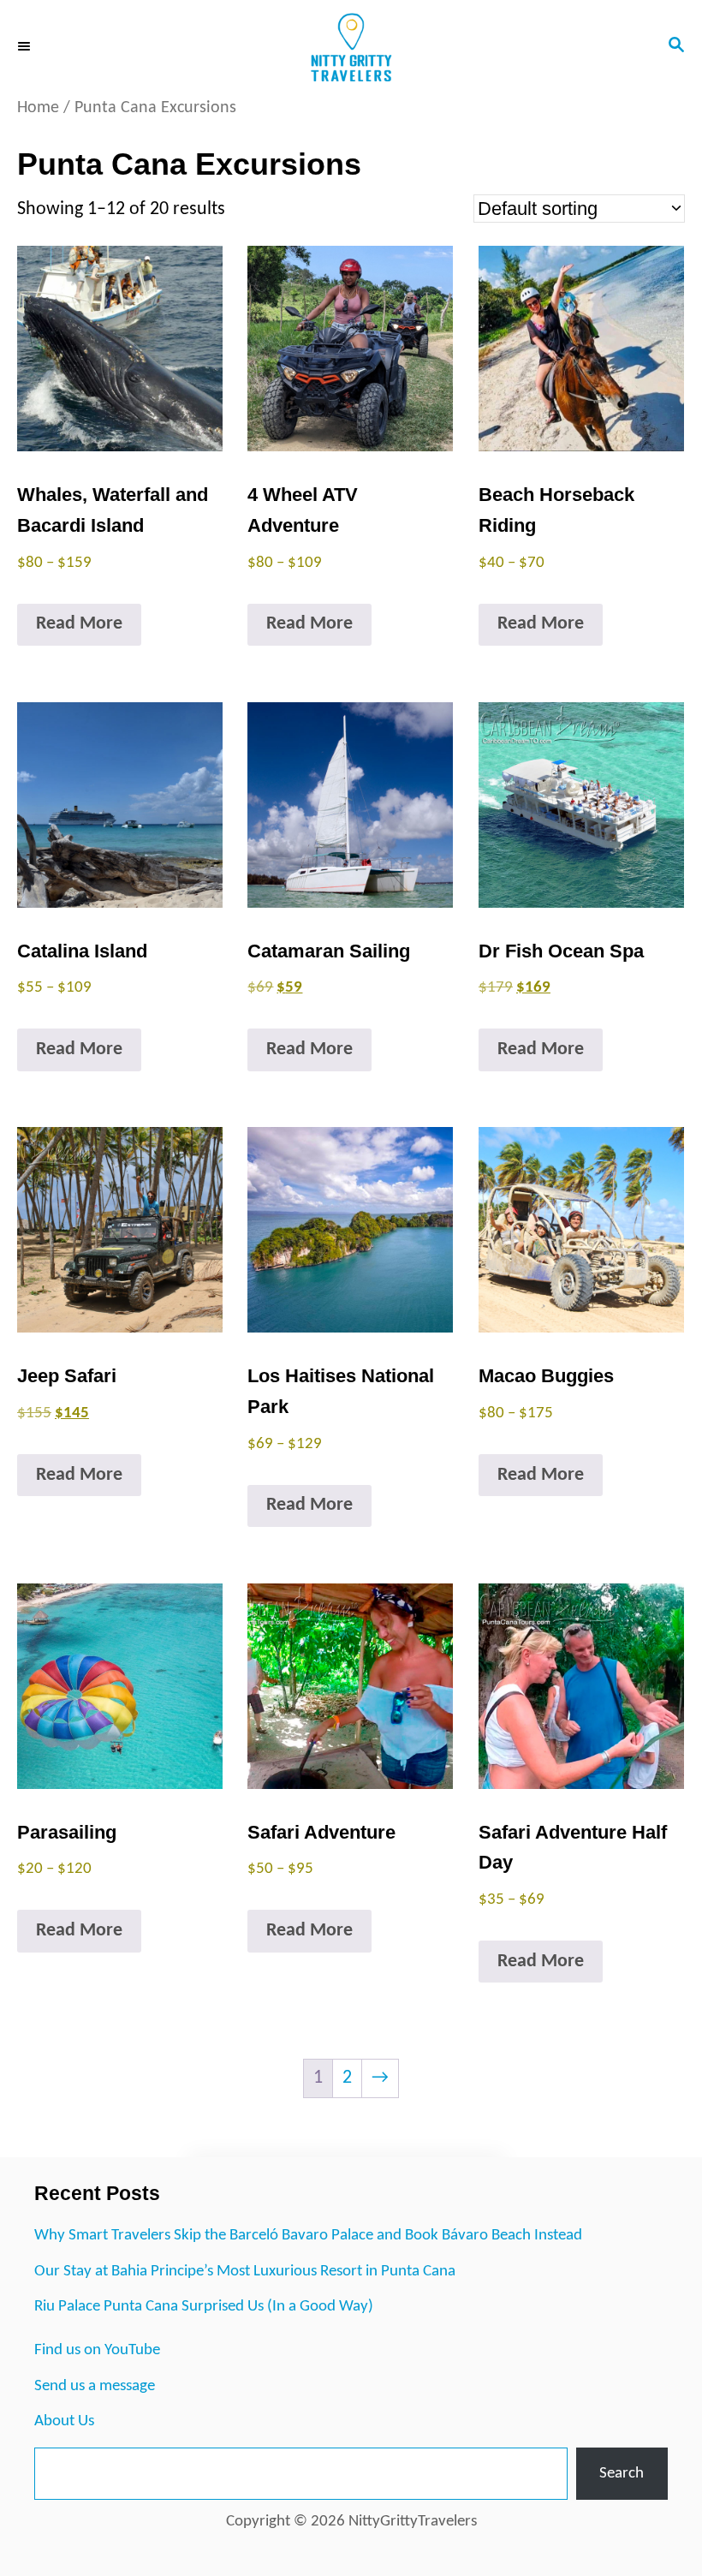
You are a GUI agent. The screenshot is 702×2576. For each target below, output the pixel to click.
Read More (79, 624)
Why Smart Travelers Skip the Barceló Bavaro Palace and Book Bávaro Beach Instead (308, 2236)
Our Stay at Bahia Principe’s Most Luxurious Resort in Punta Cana (245, 2272)
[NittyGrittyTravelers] (351, 47)
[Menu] (26, 47)
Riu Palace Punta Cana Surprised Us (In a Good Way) (204, 2307)
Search (622, 2474)
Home (38, 108)
